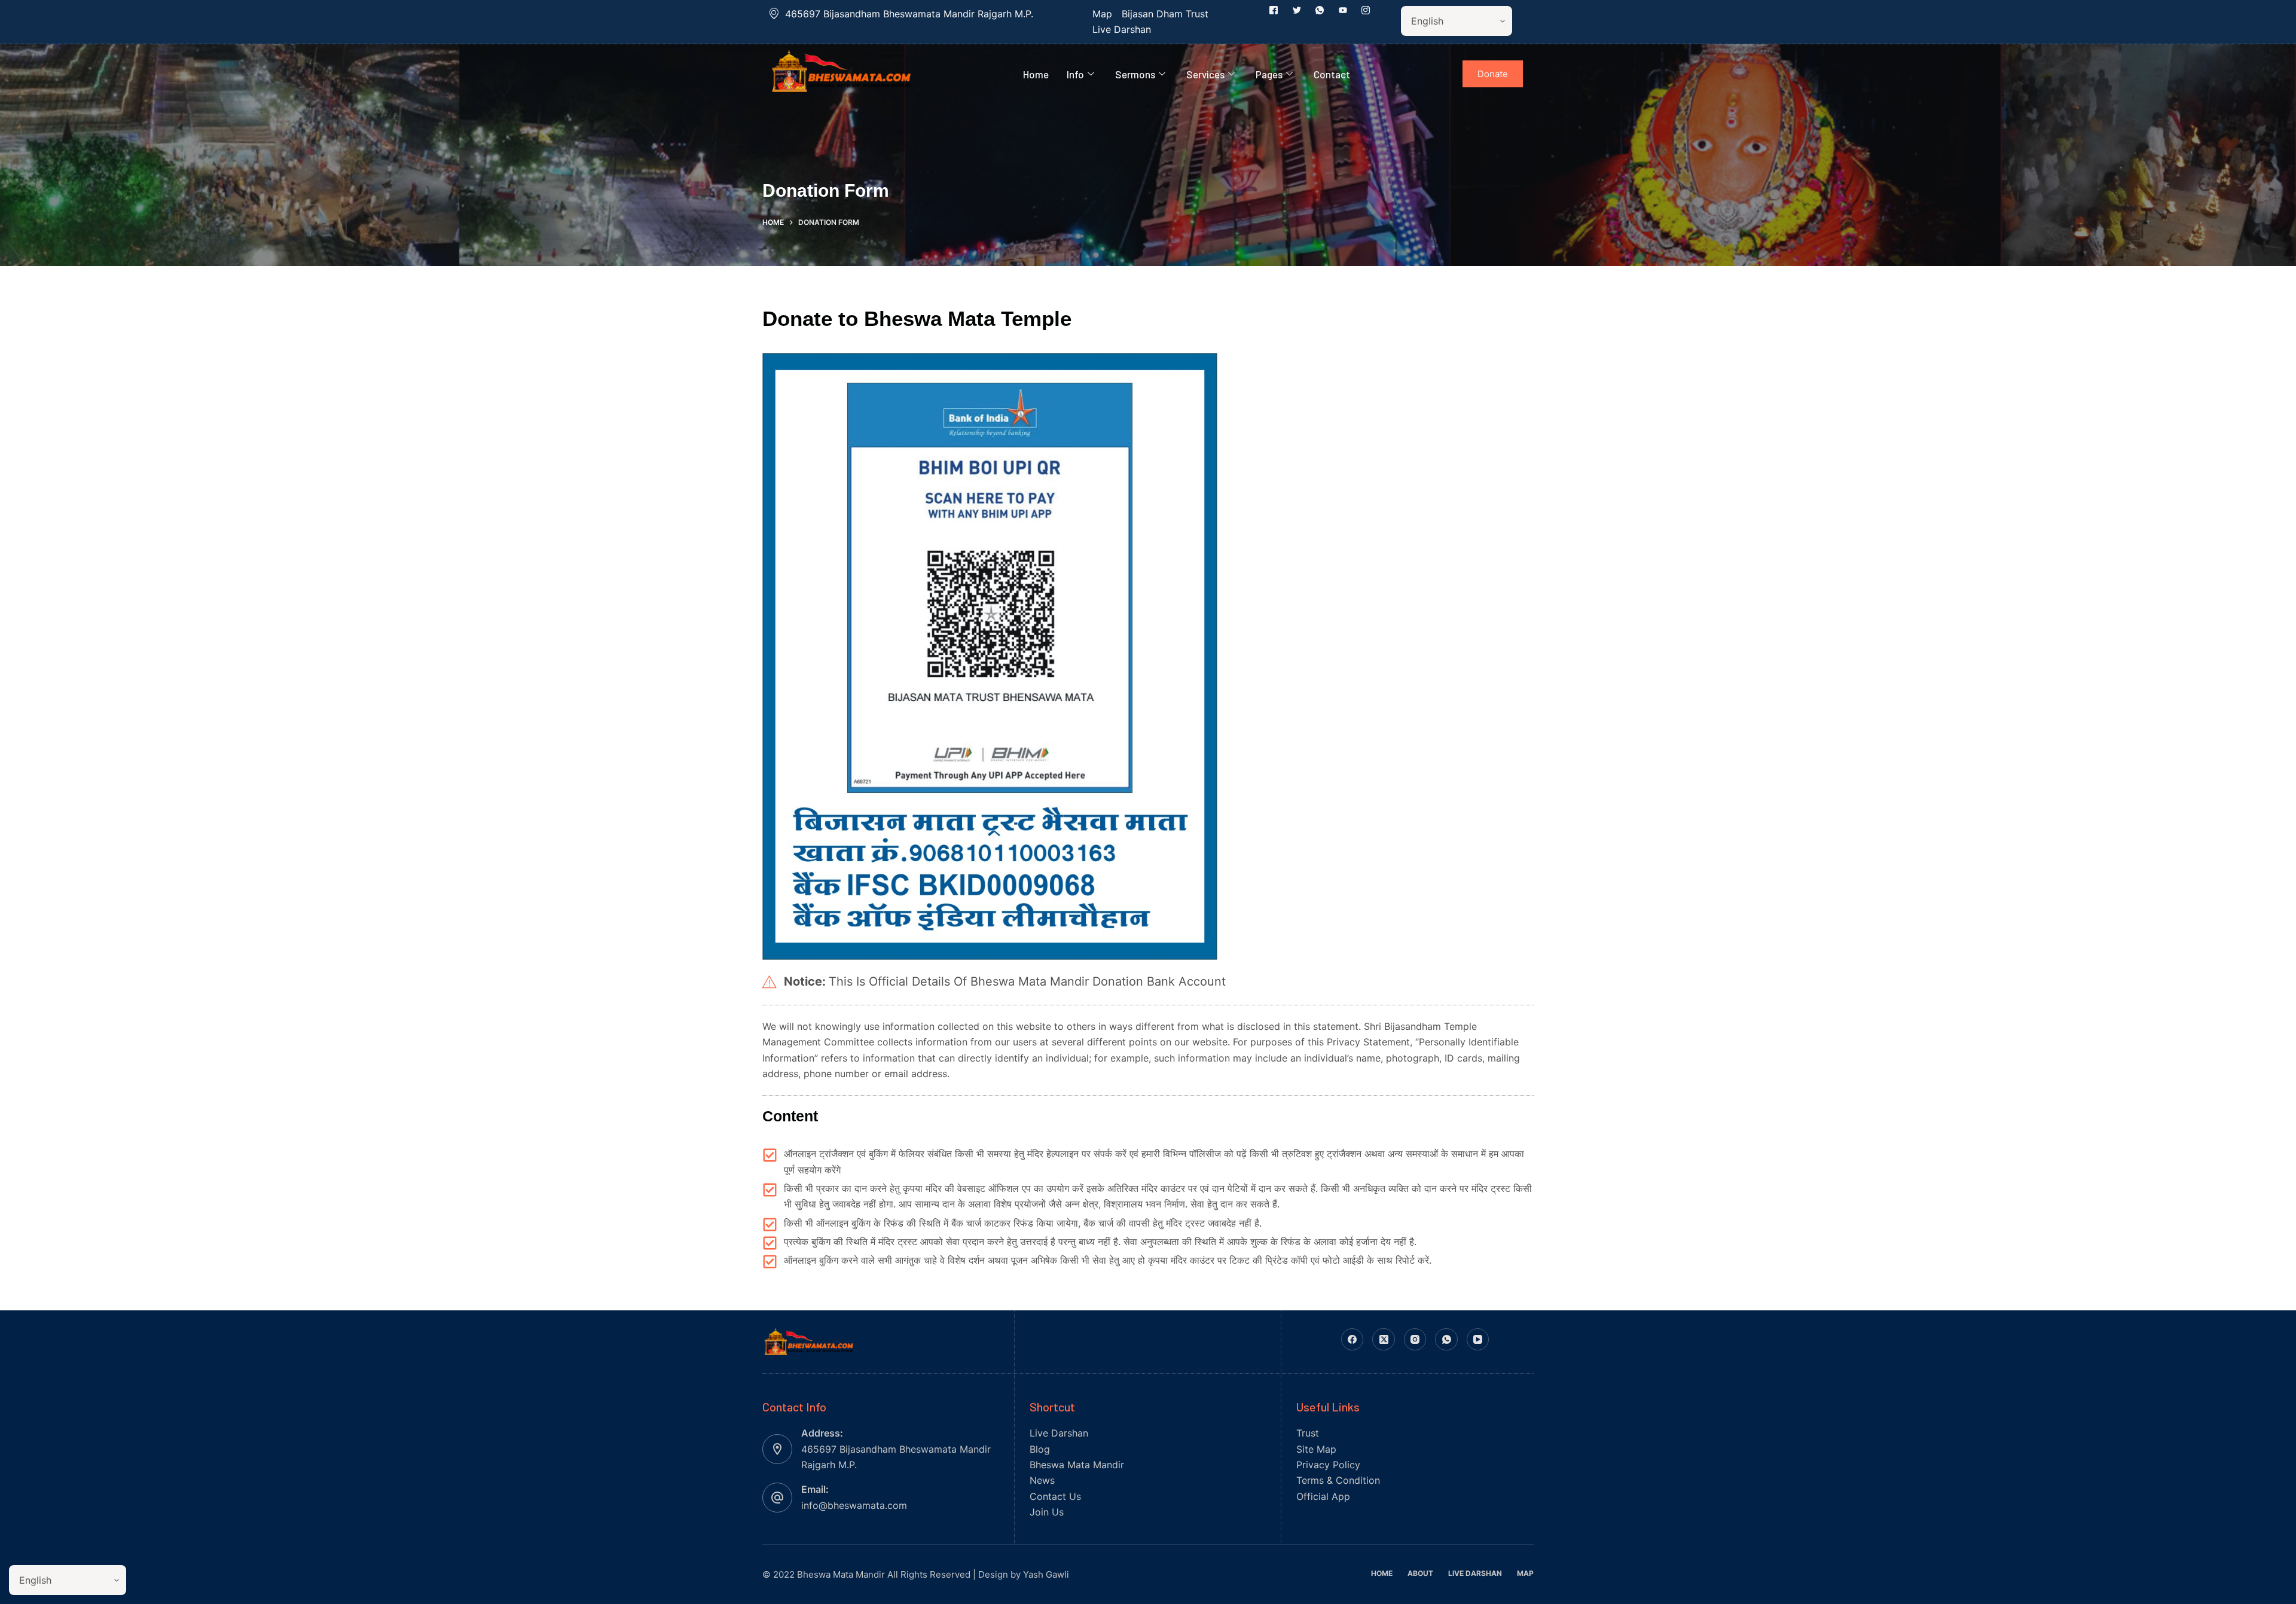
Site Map (1316, 1449)
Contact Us (1055, 1496)
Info (1075, 74)
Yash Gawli (1046, 1574)
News (1042, 1480)
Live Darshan (1059, 1433)
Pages (1269, 74)
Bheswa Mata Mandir (1077, 1465)
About (1420, 1573)
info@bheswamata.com (854, 1505)
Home (1036, 74)
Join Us (1047, 1512)
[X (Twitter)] (1384, 1340)
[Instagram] (1415, 1340)
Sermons (1135, 74)
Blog (1040, 1449)
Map (1525, 1573)
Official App (1323, 1496)
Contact (1332, 74)
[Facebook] (1352, 1340)
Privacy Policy (1328, 1465)
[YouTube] (1478, 1340)
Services (1205, 74)
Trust (1308, 1433)
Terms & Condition (1338, 1480)
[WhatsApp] (1446, 1340)
